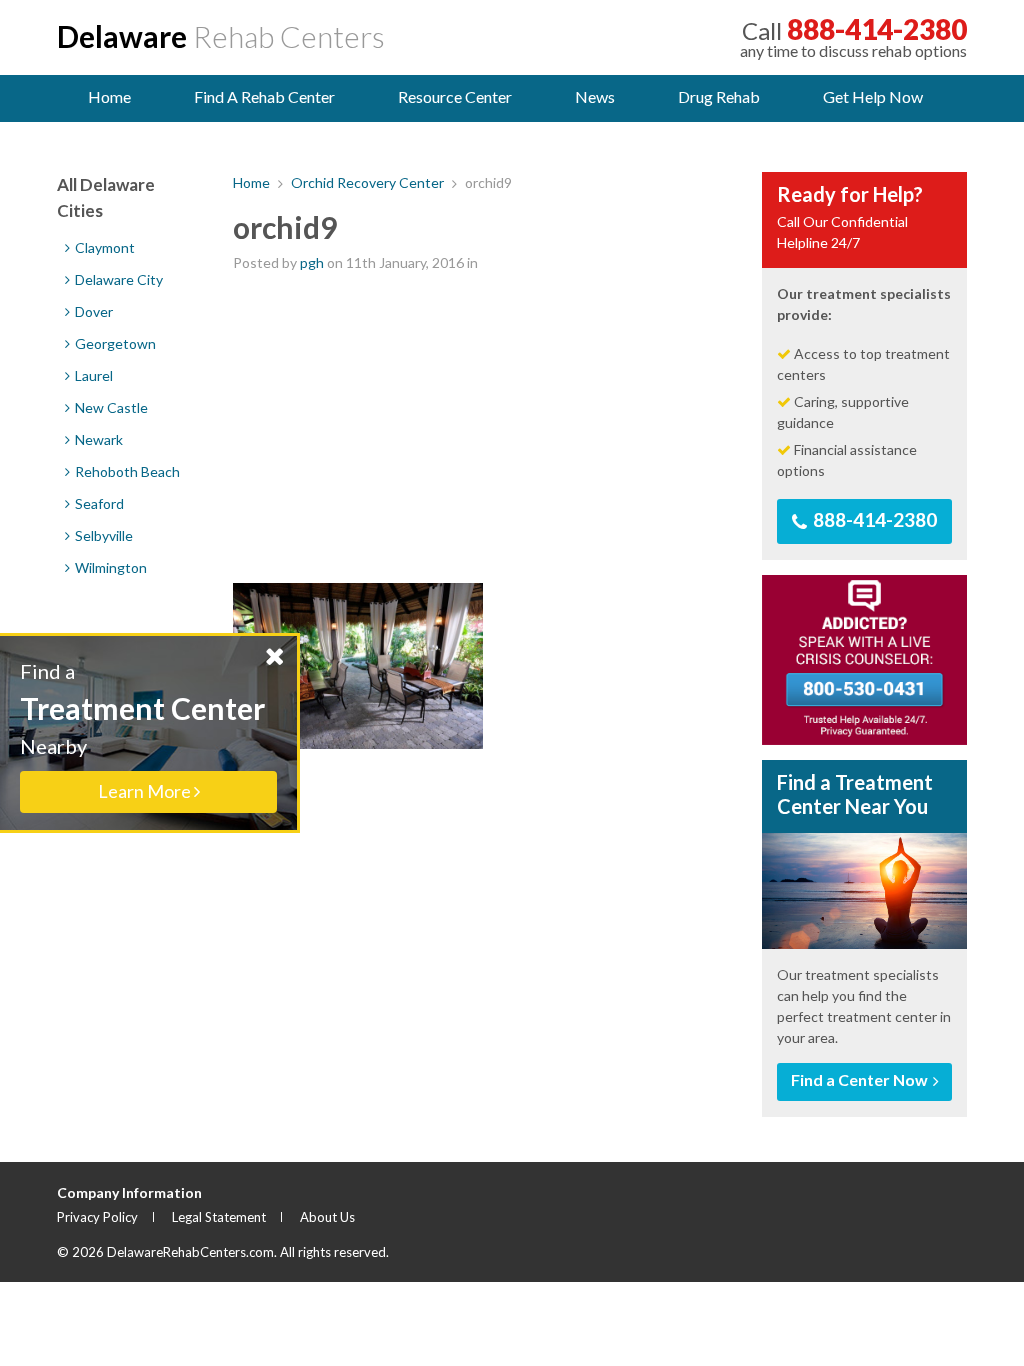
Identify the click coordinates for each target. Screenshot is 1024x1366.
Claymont (103, 247)
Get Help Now (873, 96)
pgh (312, 262)
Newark (97, 439)
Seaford (98, 503)
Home (109, 96)
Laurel (92, 375)
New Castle (110, 407)
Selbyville (102, 535)
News (595, 96)
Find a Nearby (142, 730)
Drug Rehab (719, 96)
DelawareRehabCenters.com (190, 1252)
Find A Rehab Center (264, 96)
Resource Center (455, 96)
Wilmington (109, 567)
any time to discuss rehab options (853, 37)
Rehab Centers (221, 36)
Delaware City (117, 279)
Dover (92, 311)
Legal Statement (219, 1217)
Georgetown (114, 343)
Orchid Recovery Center (367, 182)
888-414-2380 (873, 519)
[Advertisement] (482, 428)
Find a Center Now (861, 1079)
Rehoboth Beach (126, 471)
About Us (327, 1217)
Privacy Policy (97, 1217)
